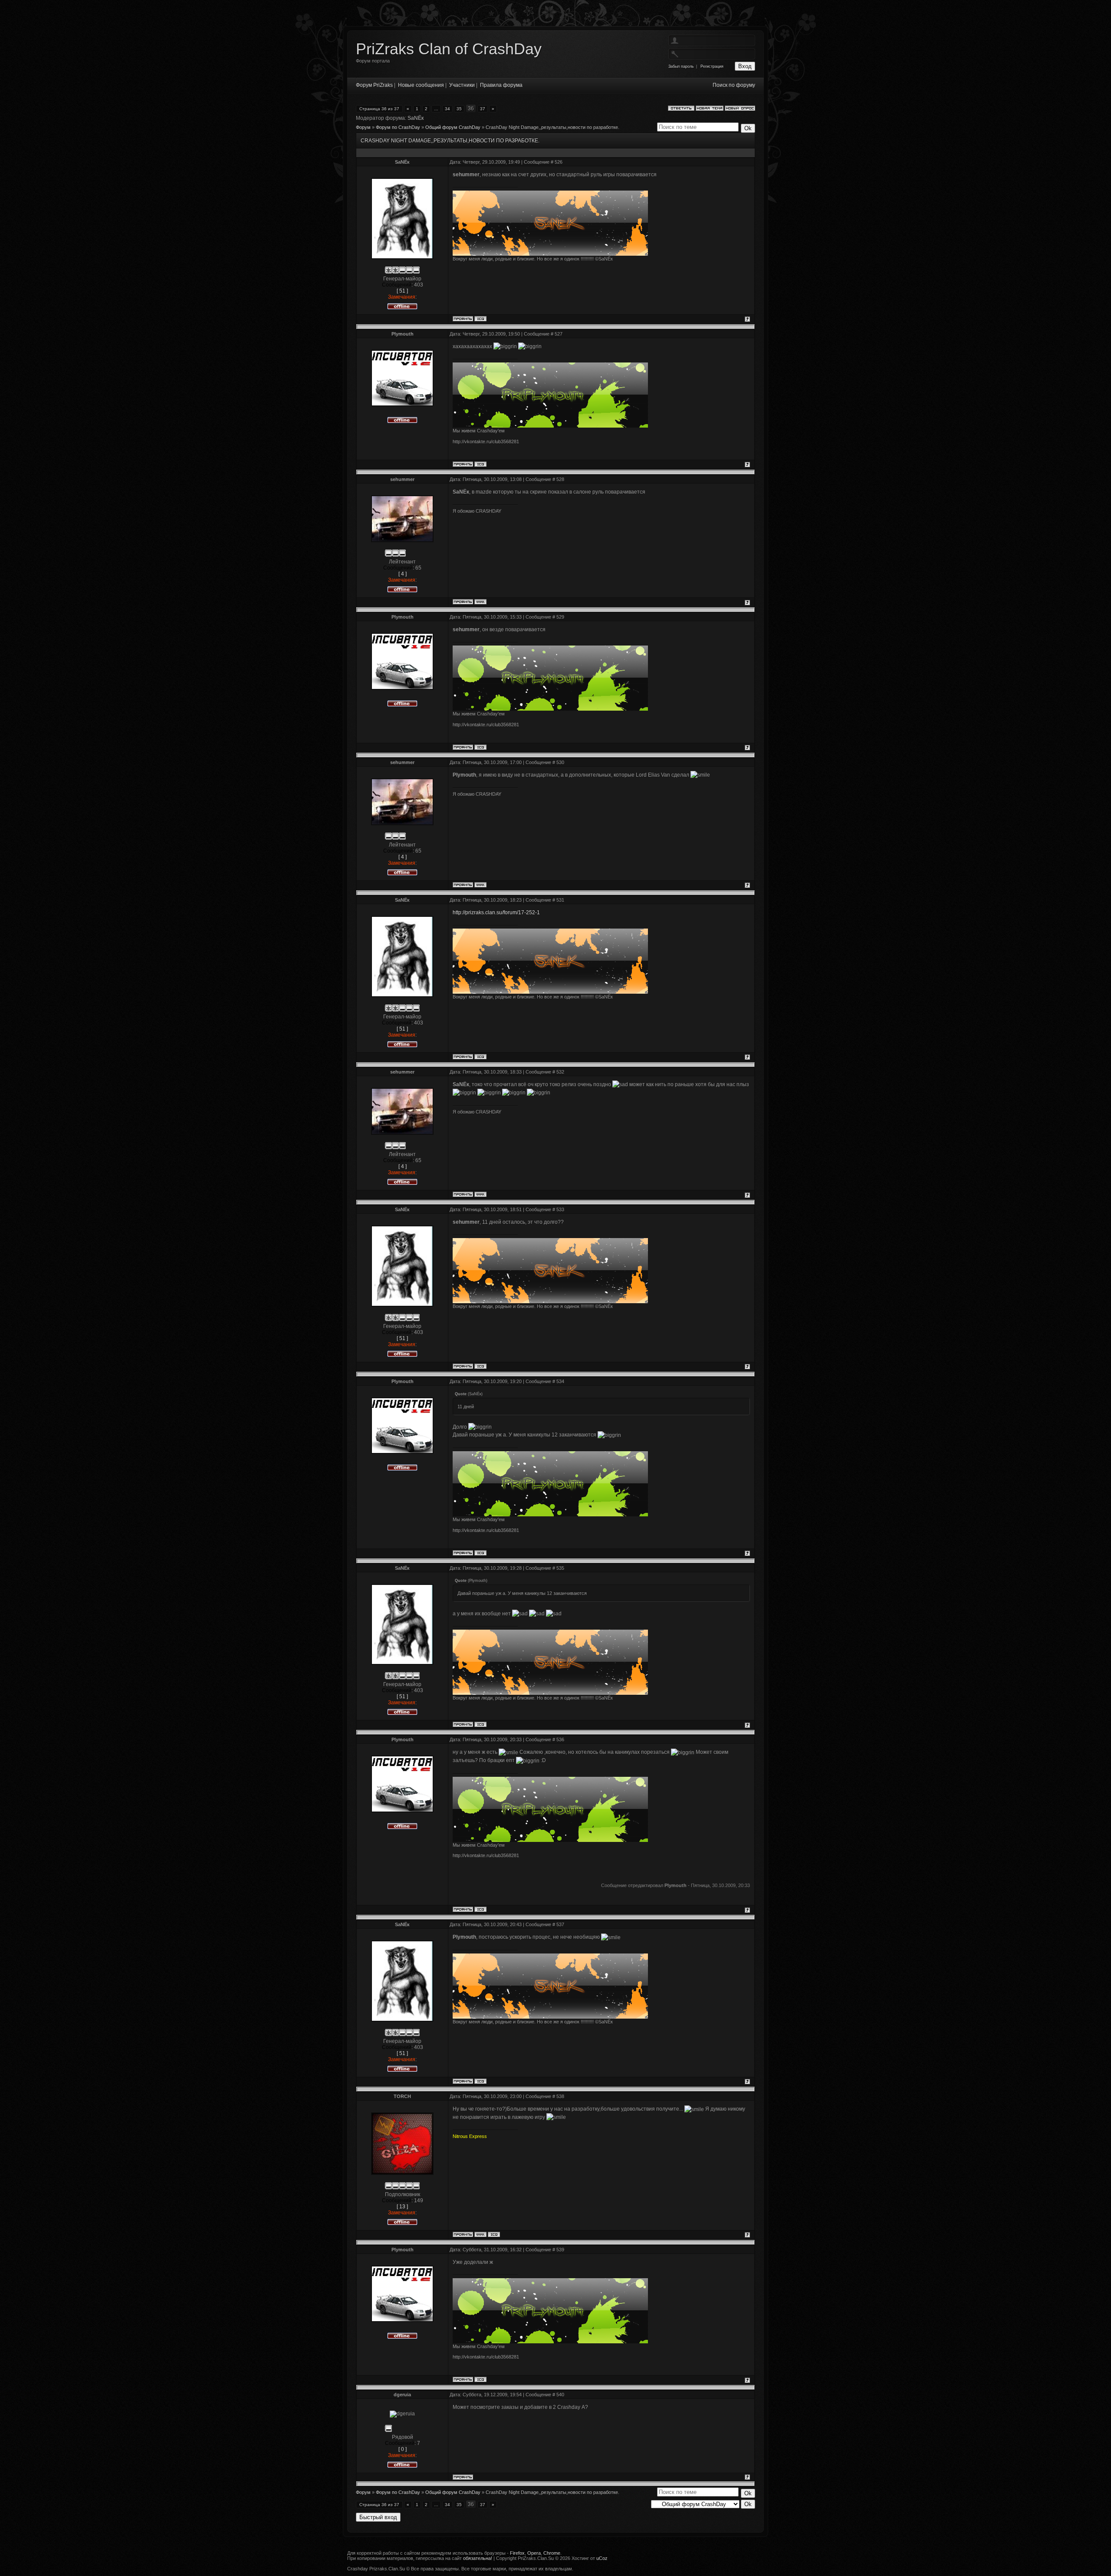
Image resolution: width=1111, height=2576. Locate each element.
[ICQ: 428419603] (480, 464)
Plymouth (403, 334)
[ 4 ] (403, 574)
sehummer (402, 479)
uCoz (602, 2558)
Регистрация (712, 66)
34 (447, 109)
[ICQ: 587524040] (480, 319)
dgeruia (402, 2395)
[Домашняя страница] (480, 602)
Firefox (517, 2553)
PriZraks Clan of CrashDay (449, 49)
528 (560, 479)
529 (560, 617)
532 (560, 1072)
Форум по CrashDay (398, 127)
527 (559, 334)
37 (483, 109)
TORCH (402, 2096)
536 (560, 1739)
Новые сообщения (421, 85)
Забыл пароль (681, 66)
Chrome (552, 2553)
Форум (363, 127)
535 (560, 1568)
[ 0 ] (403, 2449)
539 (560, 2250)
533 (560, 1209)
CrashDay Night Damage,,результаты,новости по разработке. (552, 127)
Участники (462, 85)
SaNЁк (416, 118)
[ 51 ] (402, 291)
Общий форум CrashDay (453, 127)
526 (559, 162)
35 (459, 109)
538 (560, 2096)
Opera (534, 2553)
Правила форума (501, 85)
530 (560, 762)
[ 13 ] (402, 2207)
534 (560, 1381)
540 (560, 2395)
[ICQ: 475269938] (494, 2234)
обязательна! (478, 2558)
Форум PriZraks (374, 85)
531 (560, 900)
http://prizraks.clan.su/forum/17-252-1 (496, 912)
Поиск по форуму (734, 85)
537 (560, 1924)
